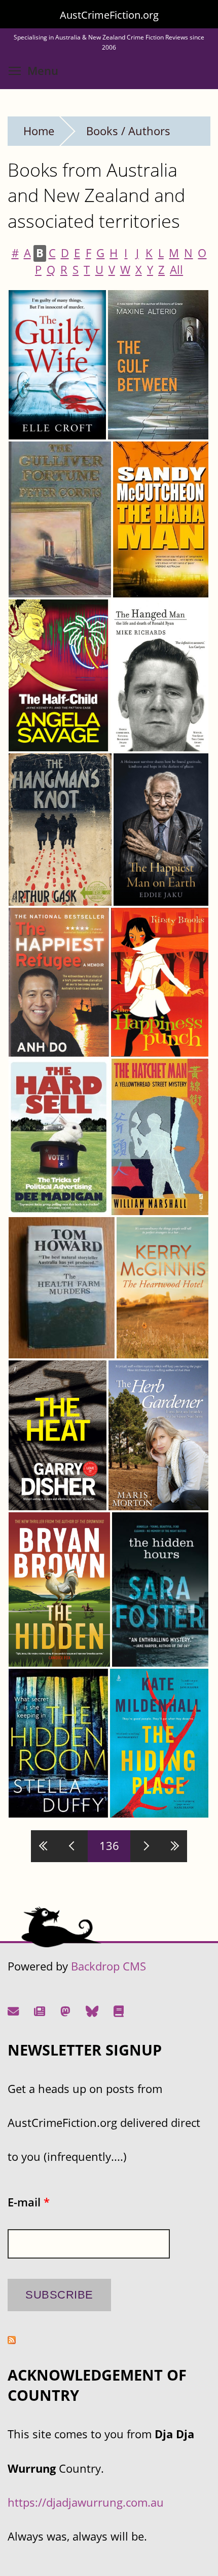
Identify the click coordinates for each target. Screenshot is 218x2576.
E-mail (29, 2202)
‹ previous (74, 1846)
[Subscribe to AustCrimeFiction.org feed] (12, 2340)
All (176, 270)
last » (173, 1846)
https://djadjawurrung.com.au (86, 2502)
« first (45, 1846)
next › (144, 1846)
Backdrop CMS (108, 1966)
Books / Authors (128, 131)
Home (39, 131)
